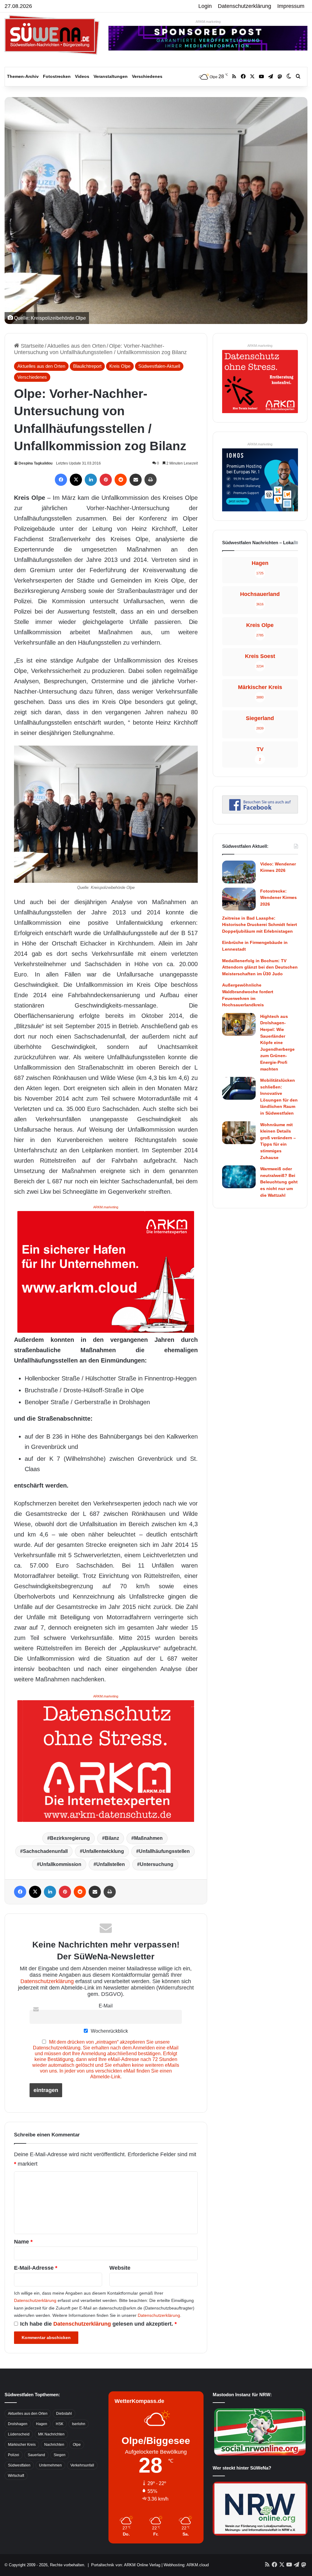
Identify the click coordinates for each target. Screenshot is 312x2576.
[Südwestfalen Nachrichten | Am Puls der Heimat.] (52, 35)
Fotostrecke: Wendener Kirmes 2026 (278, 898)
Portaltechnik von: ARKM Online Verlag (126, 2565)
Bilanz (112, 1838)
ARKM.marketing (208, 22)
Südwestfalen (19, 2465)
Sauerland (36, 2455)
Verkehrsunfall (82, 2465)
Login (205, 6)
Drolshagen (18, 2424)
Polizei (14, 2455)
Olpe (77, 2445)
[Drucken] (151, 480)
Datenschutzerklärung (245, 6)
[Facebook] (61, 480)
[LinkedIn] (91, 480)
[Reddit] (121, 480)
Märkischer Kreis (22, 2445)
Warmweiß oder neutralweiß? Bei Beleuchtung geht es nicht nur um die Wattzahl (279, 1182)
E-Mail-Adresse (36, 2268)
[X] (76, 480)
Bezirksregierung (70, 1838)
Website (120, 2268)
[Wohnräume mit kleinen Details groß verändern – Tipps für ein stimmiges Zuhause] (239, 1133)
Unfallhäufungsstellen (164, 1851)
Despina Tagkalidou (35, 463)
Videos (82, 76)
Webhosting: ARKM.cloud (186, 2565)
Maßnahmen (148, 1838)
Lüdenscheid (19, 2434)
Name (23, 2242)
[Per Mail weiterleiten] (136, 480)
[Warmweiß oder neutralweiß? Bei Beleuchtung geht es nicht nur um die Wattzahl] (239, 1177)
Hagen (42, 2424)
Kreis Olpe (120, 366)
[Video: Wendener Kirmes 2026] (239, 872)
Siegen (60, 2455)
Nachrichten (54, 2445)
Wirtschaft (16, 2476)
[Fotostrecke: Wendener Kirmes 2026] (239, 899)
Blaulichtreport (87, 366)
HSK (60, 2424)
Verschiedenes (147, 76)
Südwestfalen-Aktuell (159, 366)
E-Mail (106, 2006)
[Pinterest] (106, 480)
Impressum (291, 6)
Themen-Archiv (23, 76)
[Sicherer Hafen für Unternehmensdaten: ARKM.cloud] (106, 1271)
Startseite (32, 346)
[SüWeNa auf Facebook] (260, 812)
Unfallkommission (60, 1864)
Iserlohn (79, 2424)
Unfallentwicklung (103, 1851)
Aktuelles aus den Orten (76, 346)
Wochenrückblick (109, 2031)
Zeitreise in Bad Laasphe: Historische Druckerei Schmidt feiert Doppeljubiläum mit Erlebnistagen (260, 925)
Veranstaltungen (111, 76)
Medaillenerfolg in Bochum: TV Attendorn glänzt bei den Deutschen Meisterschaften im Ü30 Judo (260, 967)
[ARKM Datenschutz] (106, 1760)
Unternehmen (50, 2465)
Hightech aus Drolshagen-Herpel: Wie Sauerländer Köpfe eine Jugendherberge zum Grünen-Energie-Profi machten (277, 1043)
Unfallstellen (111, 1864)
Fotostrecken (57, 76)
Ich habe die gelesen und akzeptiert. (98, 2324)
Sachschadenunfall (45, 1851)
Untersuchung (157, 1864)
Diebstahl (64, 2414)
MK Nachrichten (51, 2434)
